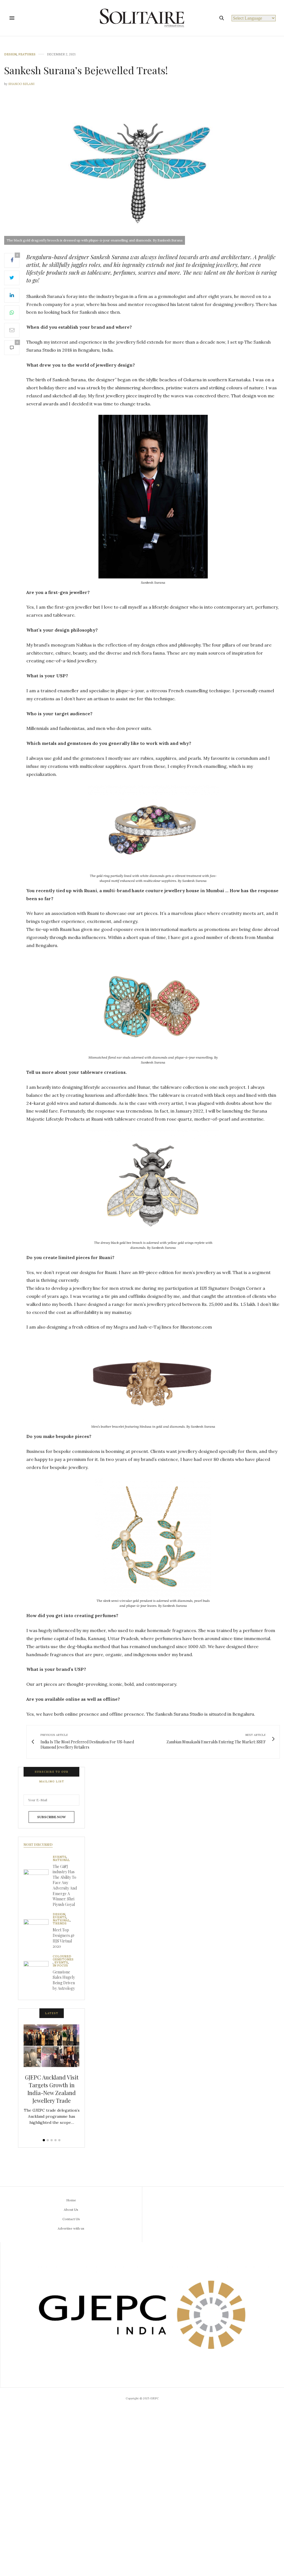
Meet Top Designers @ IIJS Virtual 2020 (64, 1938)
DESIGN (10, 54)
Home (71, 2200)
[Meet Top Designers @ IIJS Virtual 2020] (38, 1932)
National (61, 1860)
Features (27, 54)
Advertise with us (71, 2228)
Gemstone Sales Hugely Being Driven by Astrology (64, 1980)
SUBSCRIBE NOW (51, 1817)
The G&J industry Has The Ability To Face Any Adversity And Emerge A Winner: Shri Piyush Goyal (65, 1885)
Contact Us (71, 2219)
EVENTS (59, 1857)
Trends (60, 1923)
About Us (71, 2210)
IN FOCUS (60, 1966)
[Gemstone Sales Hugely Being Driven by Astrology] (38, 1973)
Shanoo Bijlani (21, 84)
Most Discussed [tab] (38, 1844)
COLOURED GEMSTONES (63, 1958)
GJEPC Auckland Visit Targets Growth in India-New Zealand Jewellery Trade (52, 2089)
